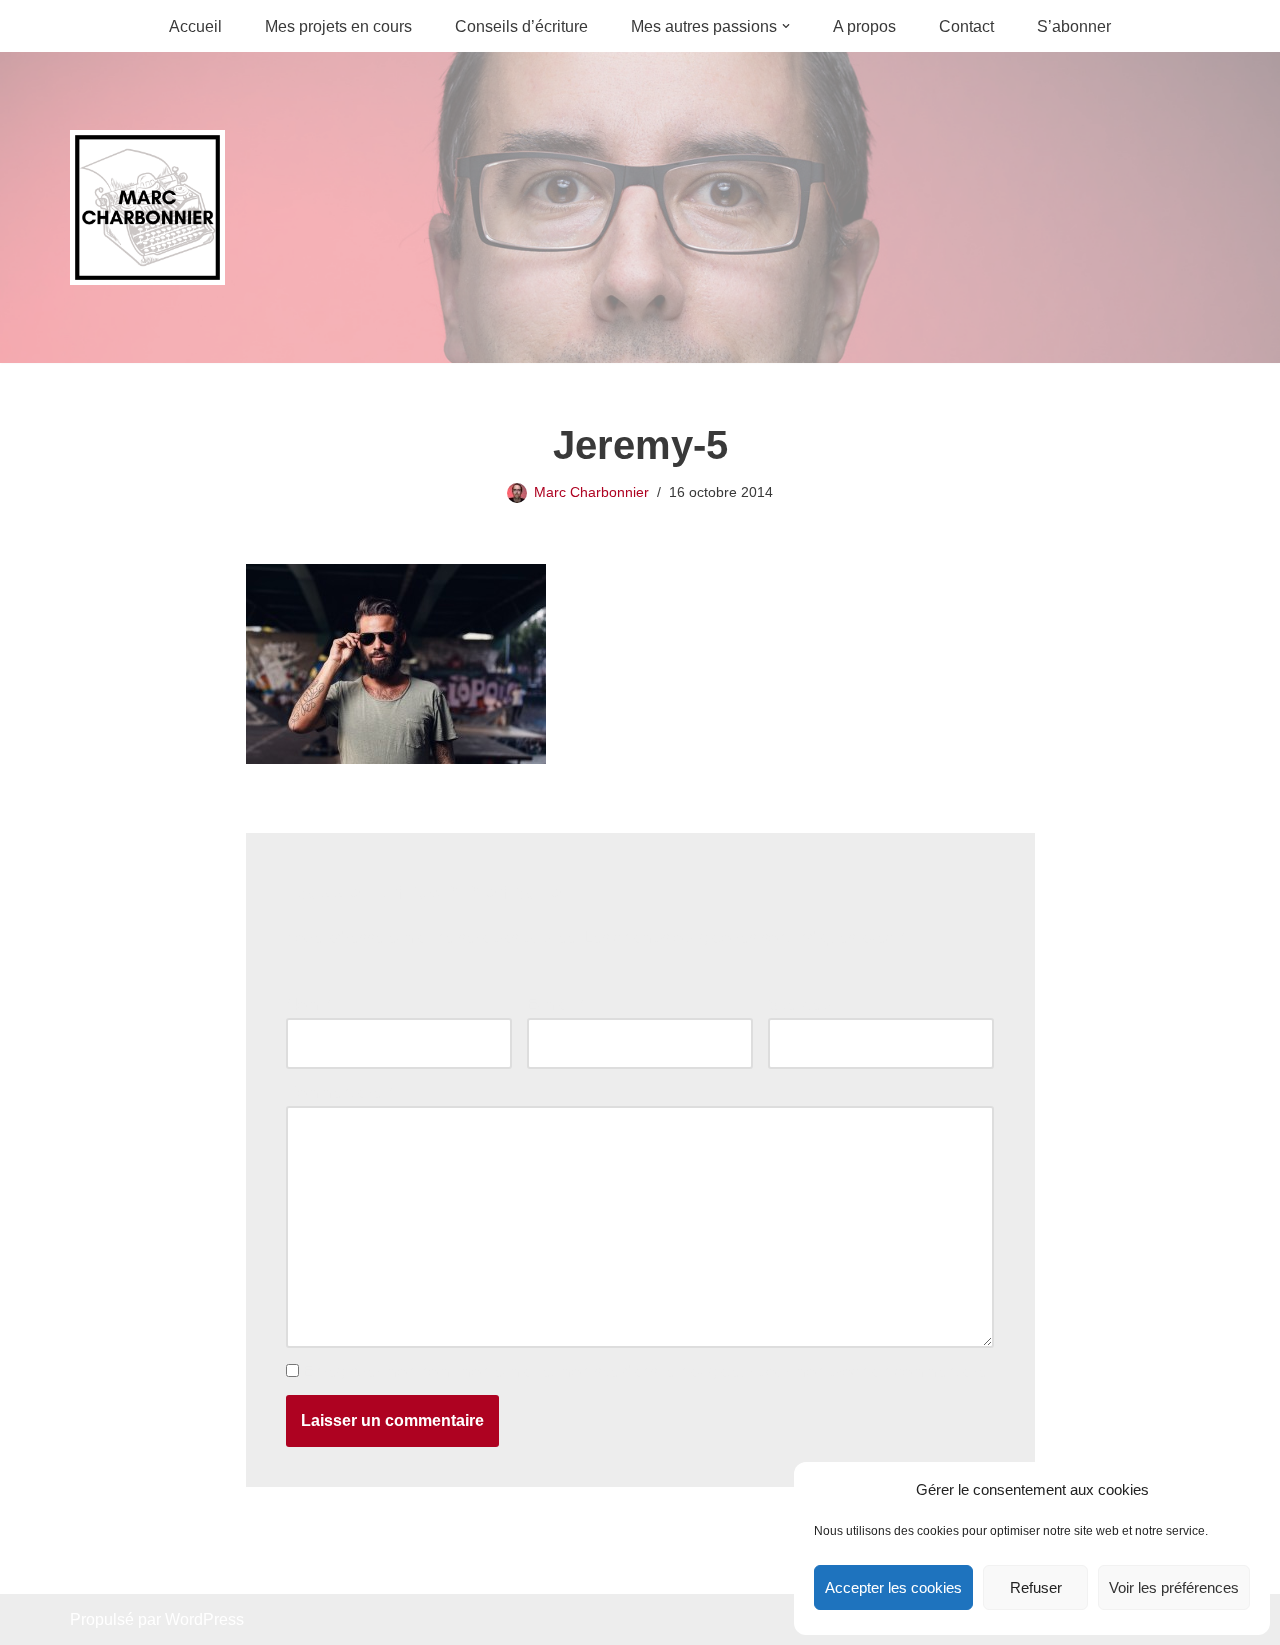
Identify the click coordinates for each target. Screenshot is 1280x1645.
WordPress (204, 1619)
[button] (786, 26)
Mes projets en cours (338, 26)
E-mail (555, 1004)
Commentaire (339, 1092)
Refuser (1036, 1587)
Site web (799, 1004)
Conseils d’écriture (521, 26)
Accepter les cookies (893, 1587)
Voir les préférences (1174, 1587)
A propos (864, 26)
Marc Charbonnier (591, 492)
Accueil (195, 26)
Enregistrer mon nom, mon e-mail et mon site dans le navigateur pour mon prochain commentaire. (647, 1371)
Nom (308, 1004)
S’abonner (1074, 26)
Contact (966, 26)
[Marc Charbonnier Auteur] (147, 207)
